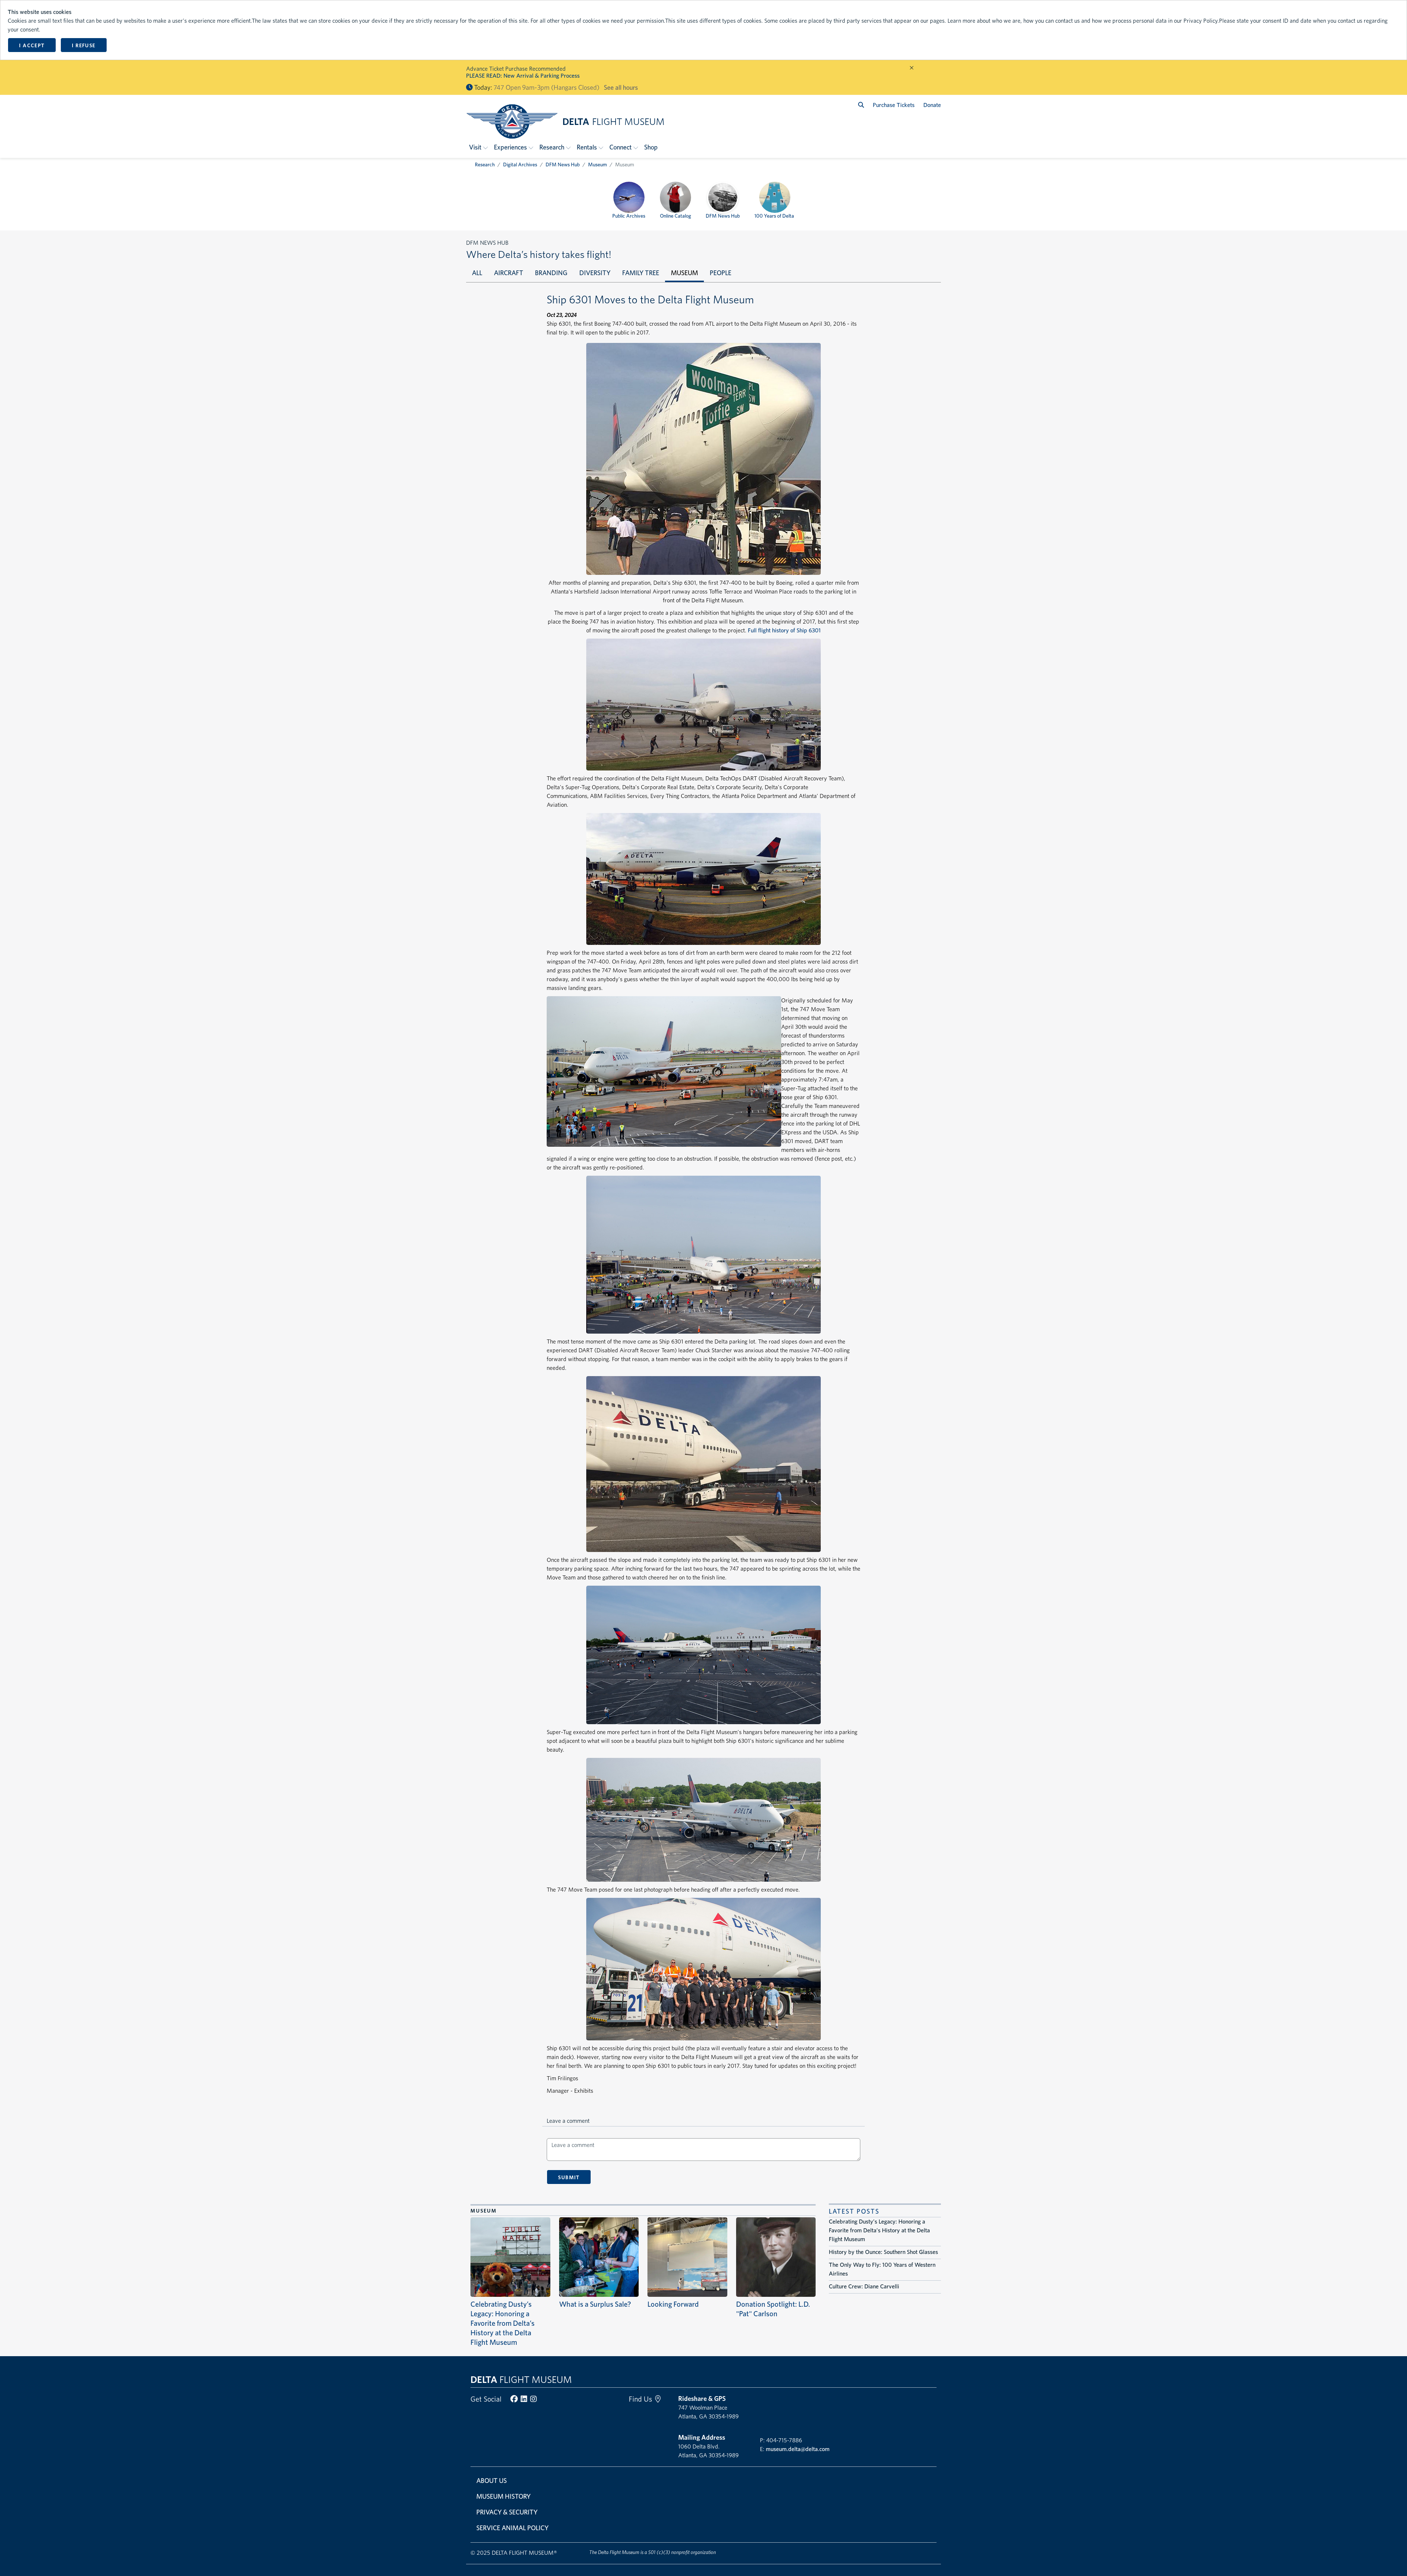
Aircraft (509, 273)
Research (485, 165)
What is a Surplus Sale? (595, 2304)
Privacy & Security (507, 2512)
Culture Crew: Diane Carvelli (864, 2286)
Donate (932, 105)
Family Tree (641, 273)
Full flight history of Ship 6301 (784, 630)
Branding (551, 273)
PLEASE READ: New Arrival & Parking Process (523, 76)
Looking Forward (673, 2304)
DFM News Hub (563, 165)
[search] (861, 105)
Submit (569, 2177)
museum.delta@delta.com (798, 2449)
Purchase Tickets (894, 105)
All (477, 273)
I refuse (84, 45)
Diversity (595, 273)
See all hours (621, 87)
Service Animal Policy (512, 2528)
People (721, 273)
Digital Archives (520, 165)
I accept (32, 45)
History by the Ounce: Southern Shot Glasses (883, 2252)
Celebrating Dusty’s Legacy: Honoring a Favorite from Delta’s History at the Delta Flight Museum (503, 2323)
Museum (597, 165)
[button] (479, 147)
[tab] (477, 274)
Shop (651, 147)
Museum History (503, 2496)
